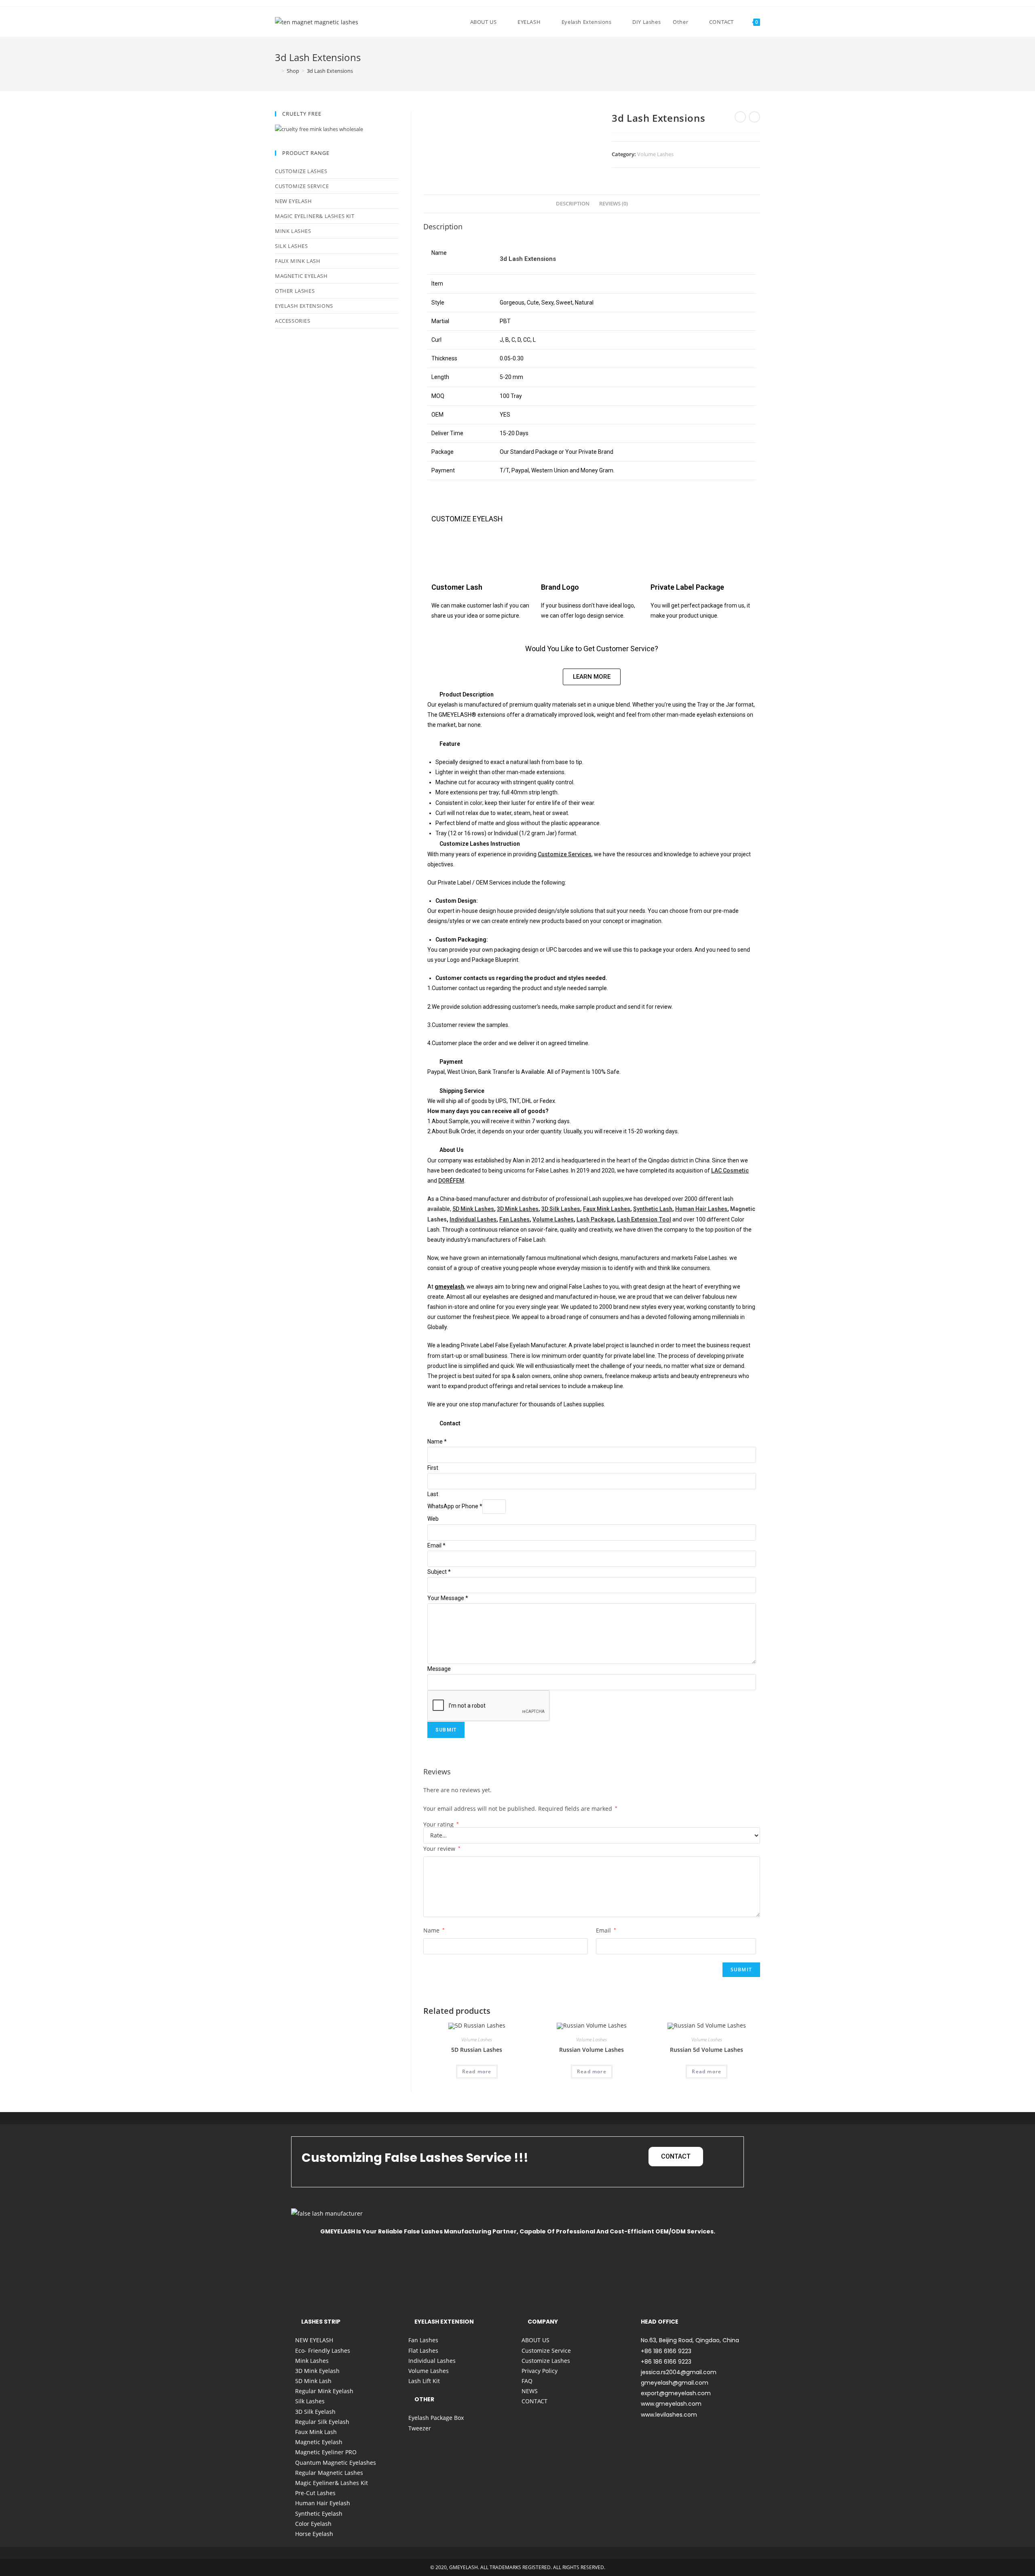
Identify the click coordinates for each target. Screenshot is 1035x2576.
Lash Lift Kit (424, 2381)
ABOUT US (535, 2340)
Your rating (441, 1825)
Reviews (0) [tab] (614, 204)
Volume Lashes (655, 154)
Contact (450, 1423)
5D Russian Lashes (477, 2050)
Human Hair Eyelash (323, 2503)
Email (436, 1545)
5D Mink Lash (313, 2381)
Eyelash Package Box (436, 2418)
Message (439, 1669)
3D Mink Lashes (518, 1209)
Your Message (448, 1598)
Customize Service (302, 186)
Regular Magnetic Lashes (329, 2473)
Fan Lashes (514, 1219)
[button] (592, 694)
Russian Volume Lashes (591, 2050)
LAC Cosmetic (730, 1171)
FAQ (527, 2381)
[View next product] (754, 117)
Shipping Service (462, 1091)
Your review (442, 1849)
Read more (477, 2071)
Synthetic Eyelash (319, 2514)
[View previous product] (740, 117)
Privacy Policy (540, 2371)
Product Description (467, 694)
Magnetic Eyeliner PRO (326, 2452)
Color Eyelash (313, 2524)
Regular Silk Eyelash (322, 2422)
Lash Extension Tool (644, 1219)
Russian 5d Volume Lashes (707, 2050)
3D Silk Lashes (561, 1209)
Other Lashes (295, 291)
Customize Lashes (301, 171)
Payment (451, 1062)
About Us (452, 1150)
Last (433, 1494)
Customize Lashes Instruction (480, 844)
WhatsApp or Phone (455, 1506)
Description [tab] (573, 204)
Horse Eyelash (314, 2534)
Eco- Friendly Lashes (323, 2351)
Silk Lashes (291, 246)
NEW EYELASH (294, 201)
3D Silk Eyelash (315, 2412)
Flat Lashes (423, 2351)
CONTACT (534, 2401)
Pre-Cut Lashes (315, 2493)
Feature (450, 744)
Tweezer (420, 2428)
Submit (446, 1730)
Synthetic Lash (653, 1209)
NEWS (530, 2391)
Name (437, 1441)
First (433, 1468)
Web (433, 1519)
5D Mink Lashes (473, 1209)
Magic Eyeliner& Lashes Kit (315, 216)
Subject (439, 1572)
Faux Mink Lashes (607, 1209)
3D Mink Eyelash (317, 2371)
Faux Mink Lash (298, 261)
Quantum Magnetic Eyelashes (336, 2463)
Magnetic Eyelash (301, 276)
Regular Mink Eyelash (324, 2391)
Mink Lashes (293, 231)
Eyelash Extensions (304, 306)
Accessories (293, 321)
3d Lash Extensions (330, 71)
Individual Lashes (473, 1219)
